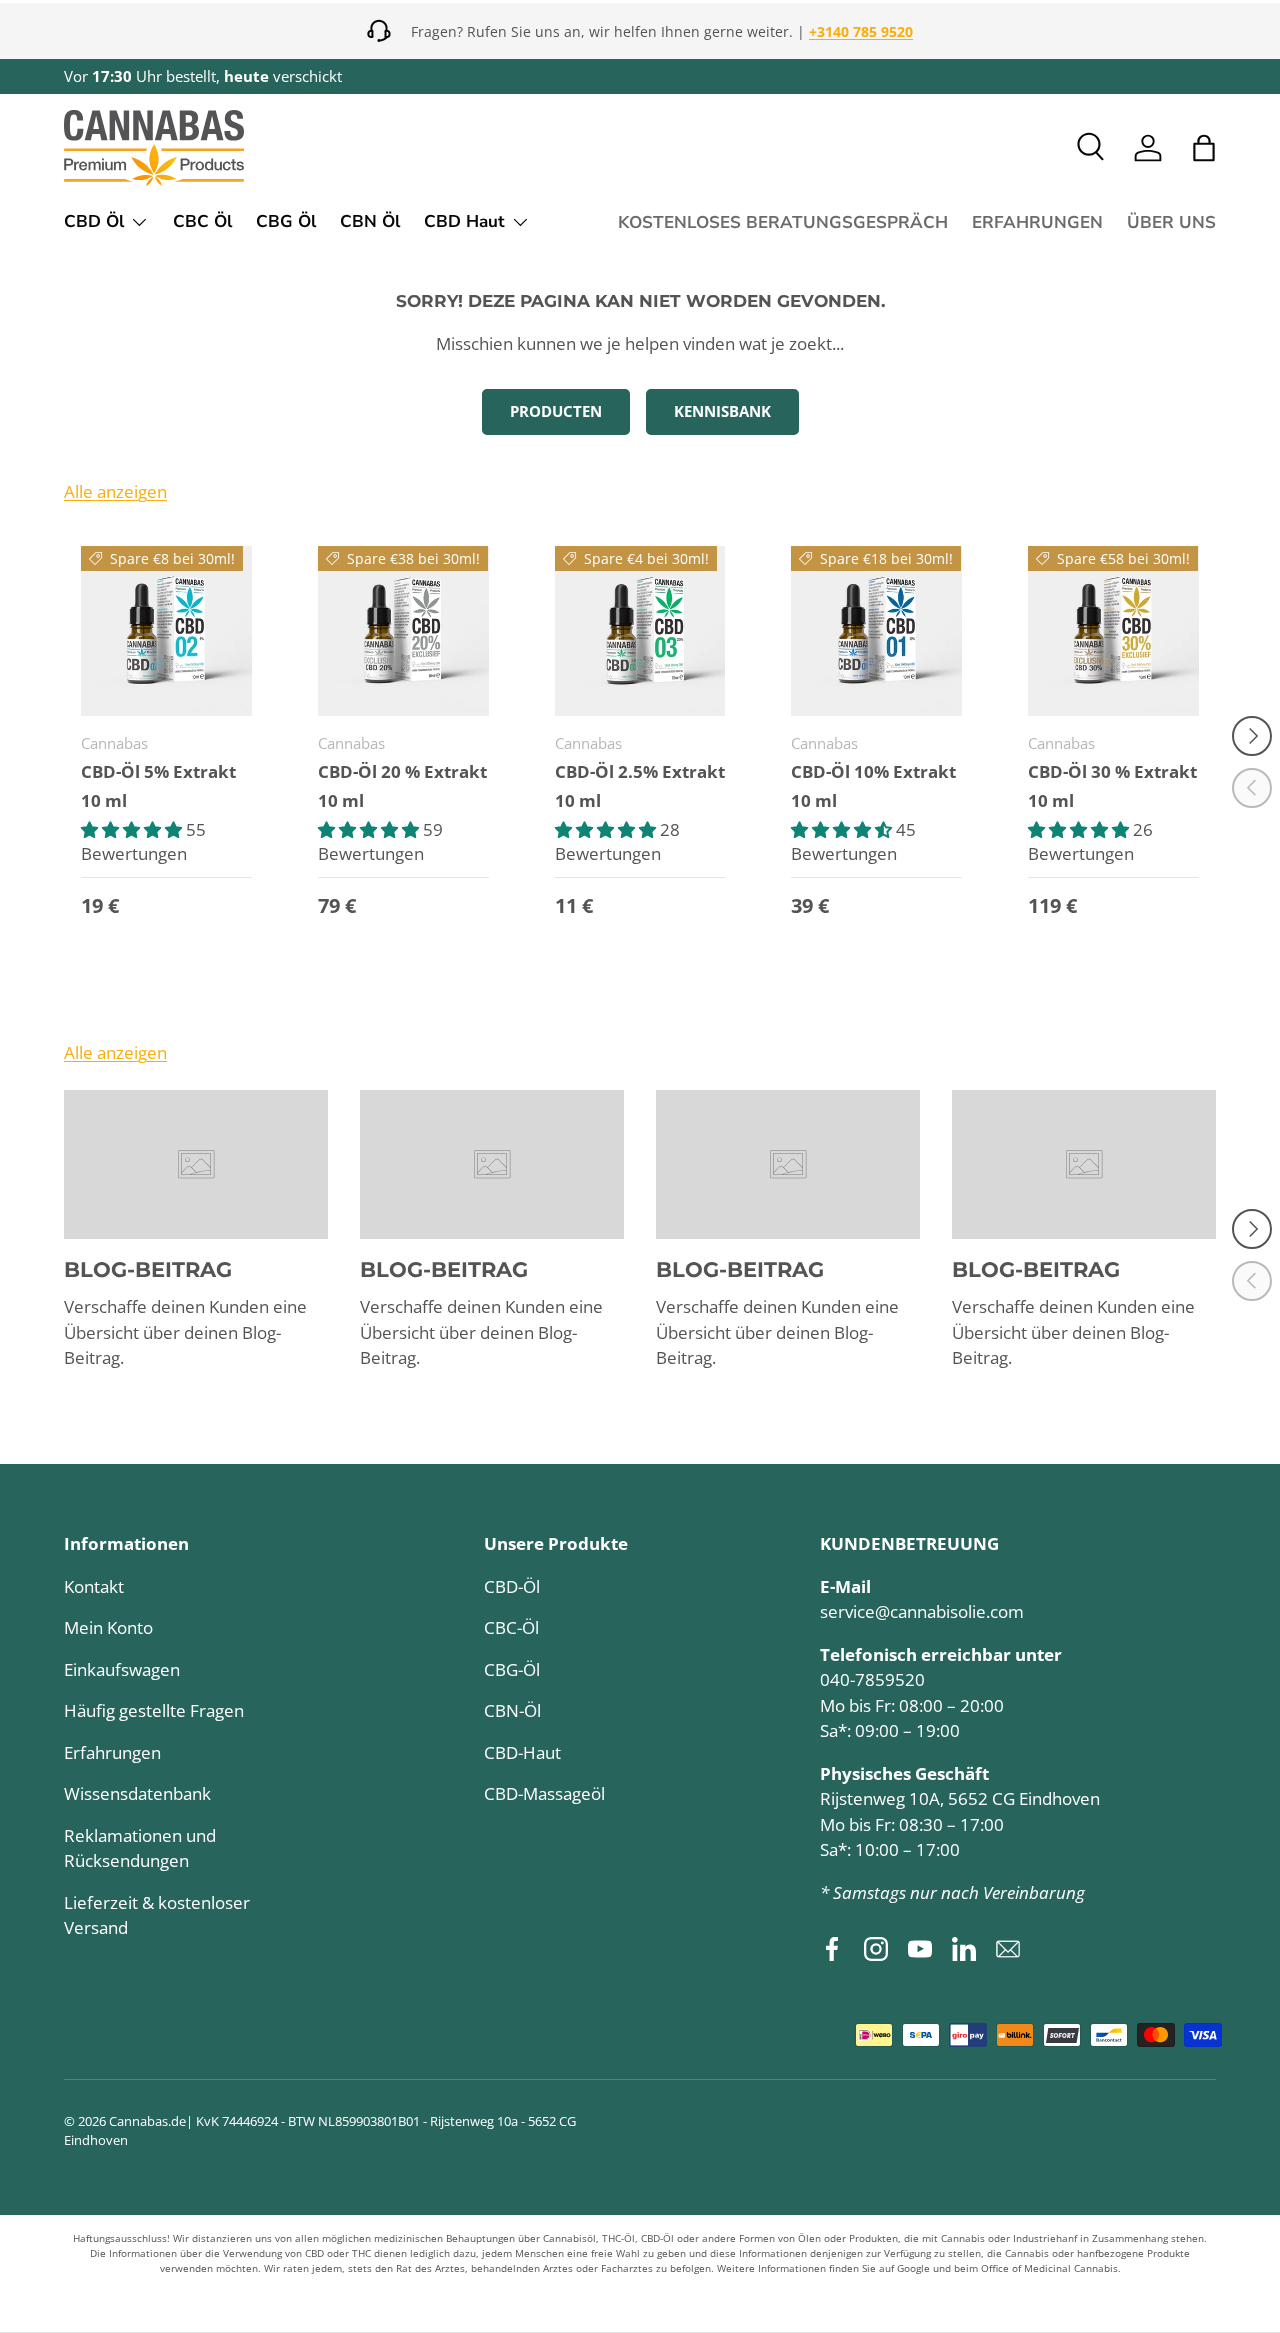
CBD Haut (464, 221)
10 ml (104, 800)
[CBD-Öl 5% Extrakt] (166, 631)
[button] (1204, 148)
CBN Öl (370, 221)
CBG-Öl (512, 1669)
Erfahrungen (112, 1752)
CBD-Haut (522, 1752)
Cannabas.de (147, 2121)
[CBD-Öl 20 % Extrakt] (403, 631)
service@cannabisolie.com (922, 1611)
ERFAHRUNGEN (1037, 222)
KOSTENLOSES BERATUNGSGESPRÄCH (783, 222)
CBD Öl (94, 221)
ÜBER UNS (1171, 222)
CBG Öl (286, 221)
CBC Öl (202, 221)
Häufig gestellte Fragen (154, 1710)
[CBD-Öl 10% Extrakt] (876, 631)
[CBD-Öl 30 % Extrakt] (1113, 631)
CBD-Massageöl (544, 1793)
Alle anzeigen (115, 491)
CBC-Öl (511, 1627)
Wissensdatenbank (137, 1793)
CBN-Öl (512, 1710)
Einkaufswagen (122, 1669)
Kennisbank (722, 411)
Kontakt (94, 1586)
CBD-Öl (512, 1586)
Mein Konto (108, 1627)
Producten (556, 411)
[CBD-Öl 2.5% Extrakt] (640, 631)
